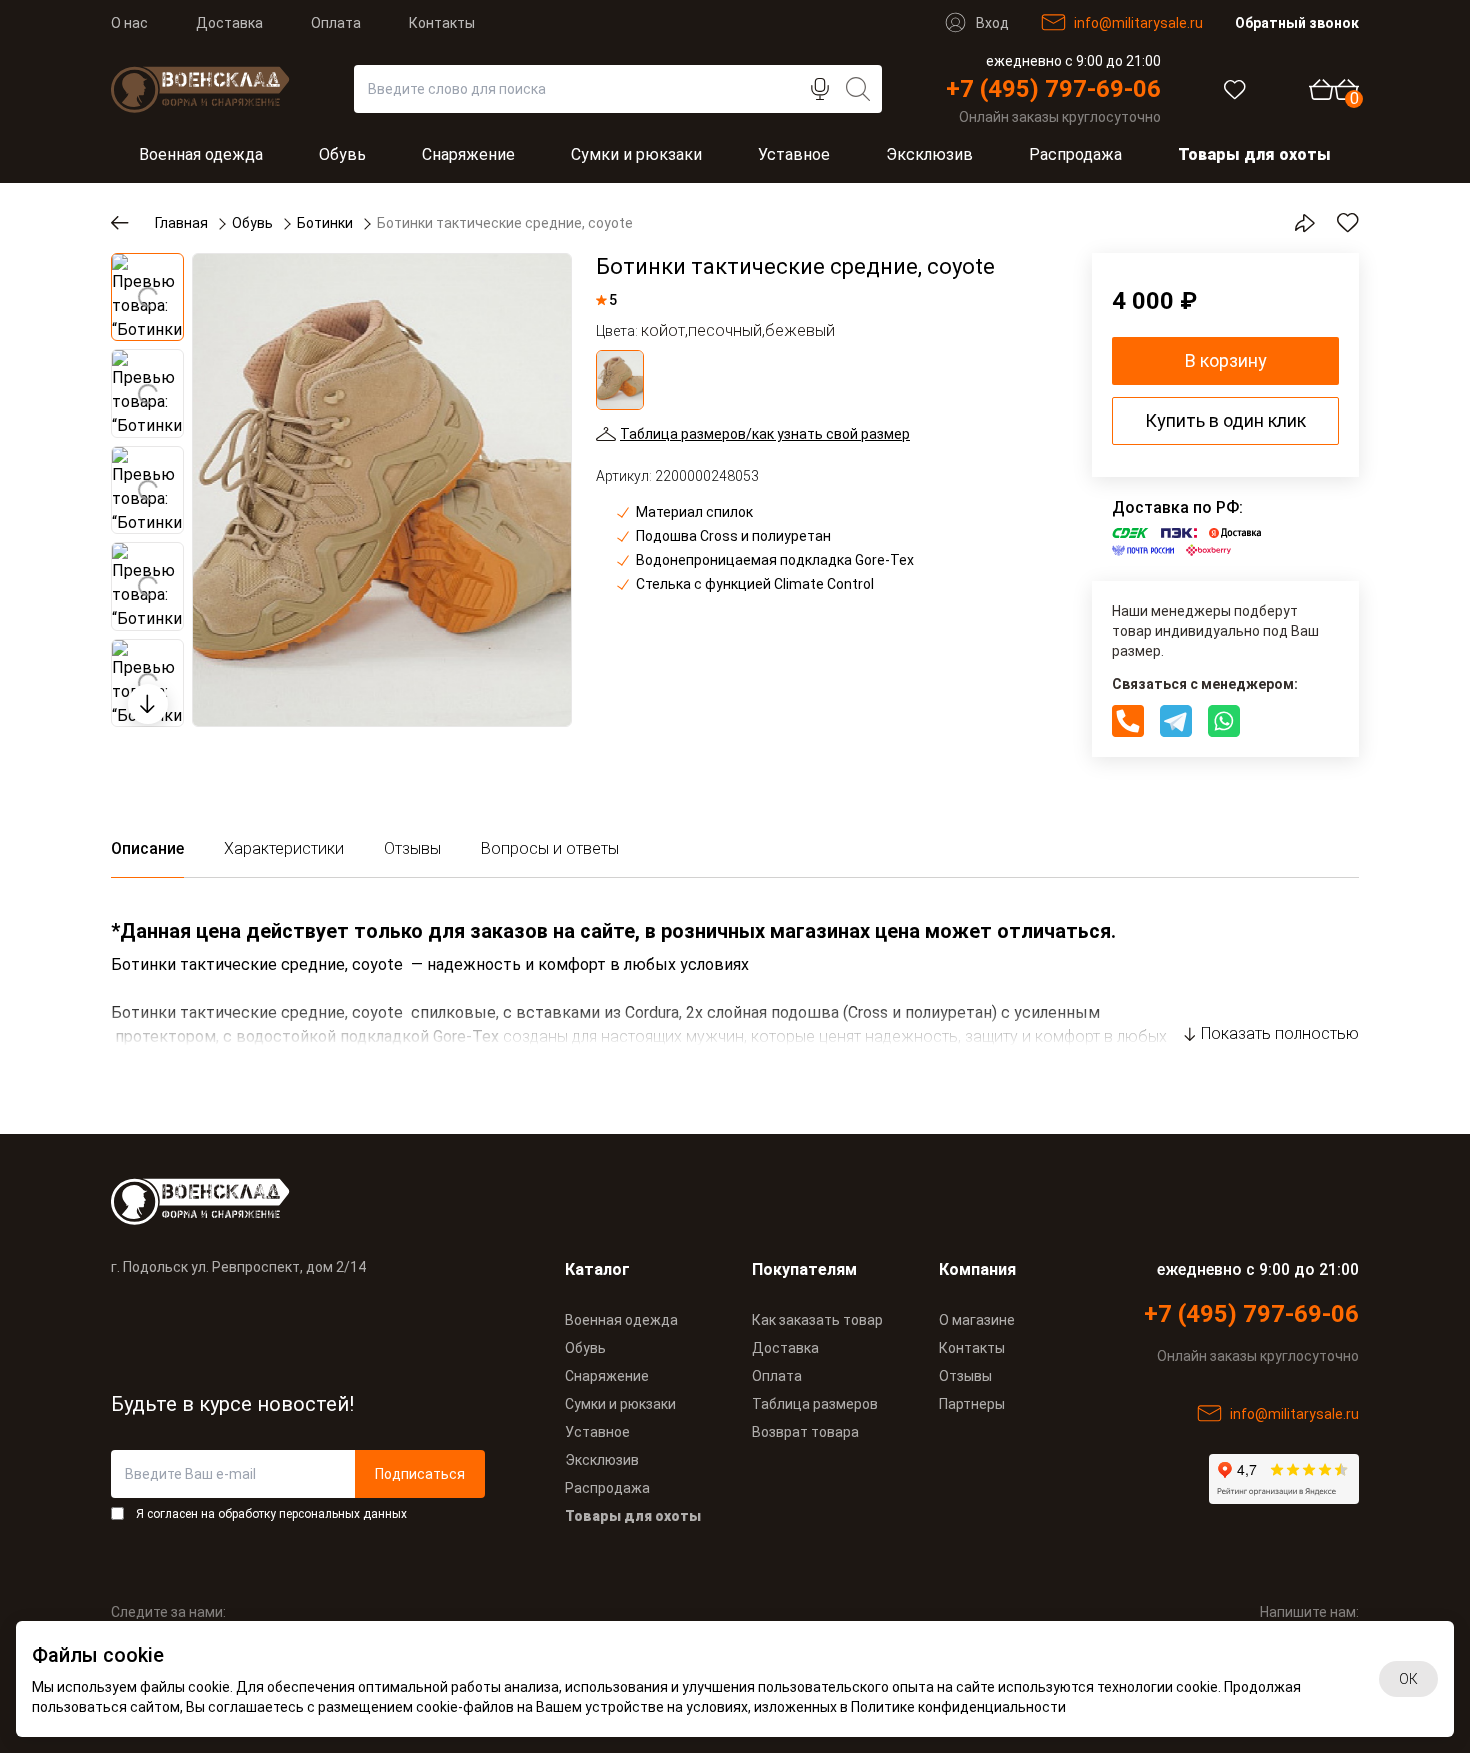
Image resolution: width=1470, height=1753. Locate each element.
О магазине (977, 1320)
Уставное (794, 154)
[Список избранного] (1235, 89)
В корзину (1226, 360)
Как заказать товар (817, 1320)
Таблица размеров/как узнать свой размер (765, 434)
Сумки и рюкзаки (636, 154)
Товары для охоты (1254, 154)
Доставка (229, 23)
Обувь (342, 154)
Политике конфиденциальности (958, 1707)
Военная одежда (201, 154)
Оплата (336, 23)
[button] (147, 297)
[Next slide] (148, 704)
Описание (147, 848)
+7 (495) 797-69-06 (1053, 89)
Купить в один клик (1225, 420)
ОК (1408, 1679)
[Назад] (133, 223)
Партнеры (972, 1404)
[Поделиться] (1293, 223)
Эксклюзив (929, 154)
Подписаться (420, 1474)
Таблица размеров (815, 1404)
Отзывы (412, 848)
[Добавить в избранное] (1337, 223)
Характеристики (284, 848)
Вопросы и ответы (550, 848)
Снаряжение (468, 154)
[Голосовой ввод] (830, 89)
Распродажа (1075, 154)
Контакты (442, 23)
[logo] (298, 1201)
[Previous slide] (148, 276)
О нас (129, 23)
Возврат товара (805, 1432)
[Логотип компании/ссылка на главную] (200, 89)
